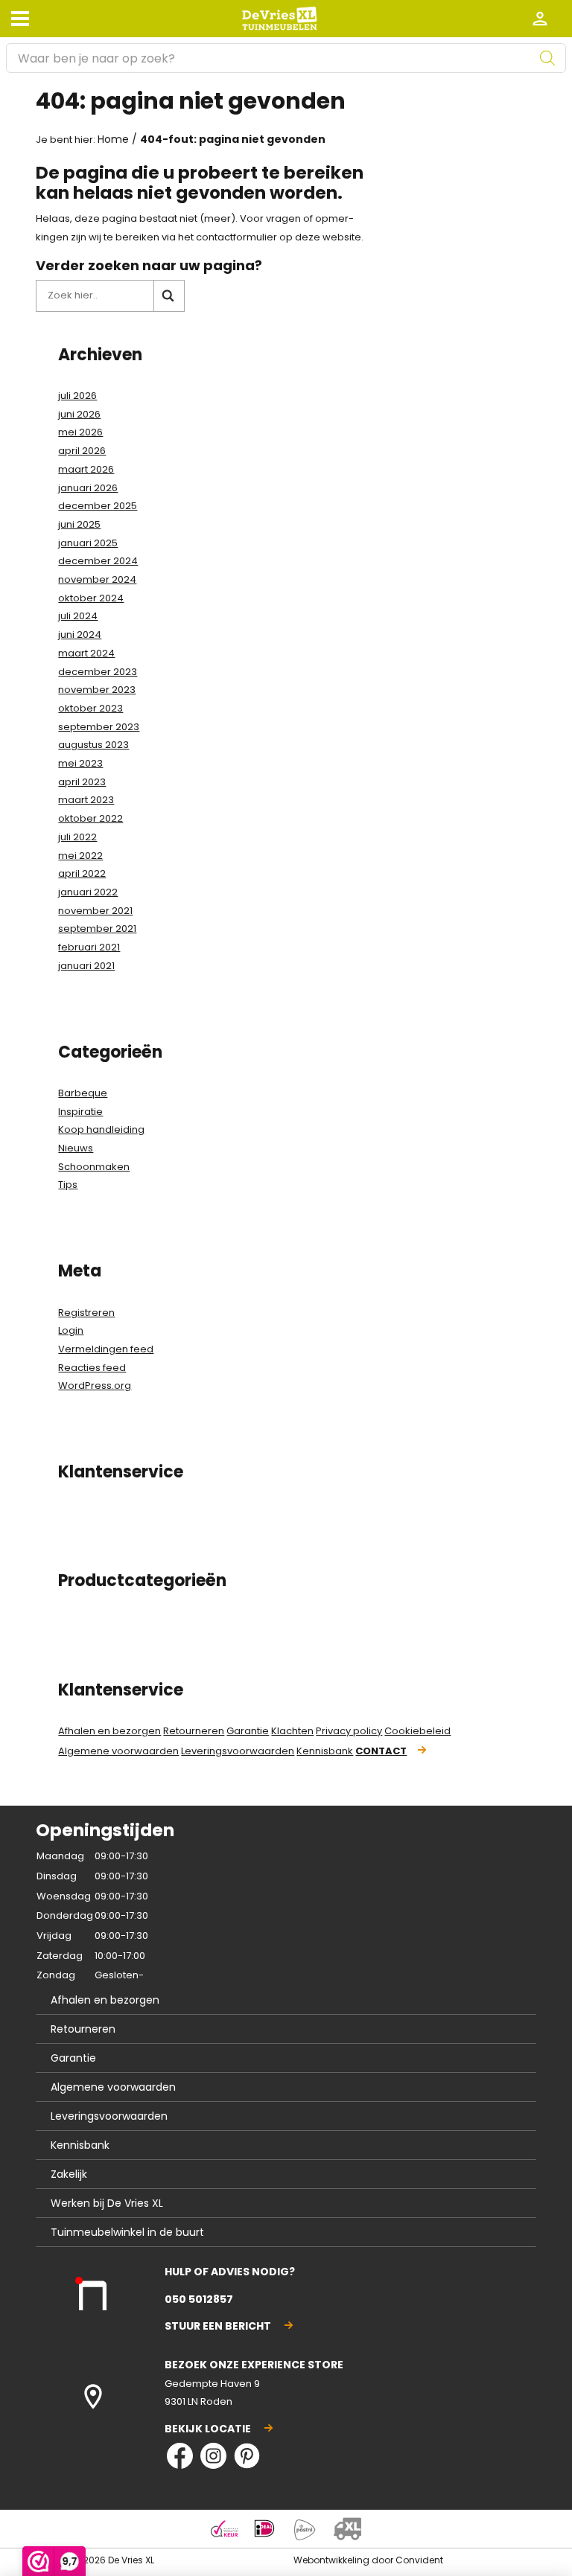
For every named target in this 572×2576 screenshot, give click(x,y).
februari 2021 (89, 947)
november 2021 (95, 911)
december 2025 (98, 506)
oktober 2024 (91, 598)
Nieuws (76, 1148)
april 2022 (82, 873)
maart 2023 (86, 800)
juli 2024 (78, 616)
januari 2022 (88, 892)
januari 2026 (88, 488)
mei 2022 (80, 856)
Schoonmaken (94, 1167)
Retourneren (194, 1731)
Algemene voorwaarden (118, 1751)
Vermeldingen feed (106, 1349)
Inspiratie (80, 1112)
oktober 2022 (90, 818)
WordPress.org (95, 1386)
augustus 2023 (93, 745)
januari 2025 (88, 543)
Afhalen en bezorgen (109, 1731)
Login (71, 1330)
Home (113, 139)
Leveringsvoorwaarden (238, 1751)
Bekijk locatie (208, 2429)
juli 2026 (77, 396)
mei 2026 (80, 432)
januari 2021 (86, 966)
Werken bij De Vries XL (107, 2203)
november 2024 (97, 579)
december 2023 (98, 672)
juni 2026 (79, 414)
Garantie (248, 1731)
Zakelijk (69, 2174)
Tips (68, 1185)
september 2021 (97, 929)
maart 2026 (86, 469)
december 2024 (98, 561)
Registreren (86, 1313)
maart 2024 (86, 653)
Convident (419, 2560)
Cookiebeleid (417, 1731)
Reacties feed (92, 1368)
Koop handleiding (101, 1129)
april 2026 (82, 451)
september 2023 (99, 727)
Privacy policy (349, 1731)
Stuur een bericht (218, 2326)
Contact (381, 1751)
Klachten (292, 1731)
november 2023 (97, 690)
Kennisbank (325, 1751)
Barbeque (83, 1093)
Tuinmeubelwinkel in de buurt (127, 2232)
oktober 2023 (90, 708)
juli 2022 (77, 837)
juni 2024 (80, 635)
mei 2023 (80, 763)
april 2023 (82, 782)
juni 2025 (79, 524)
